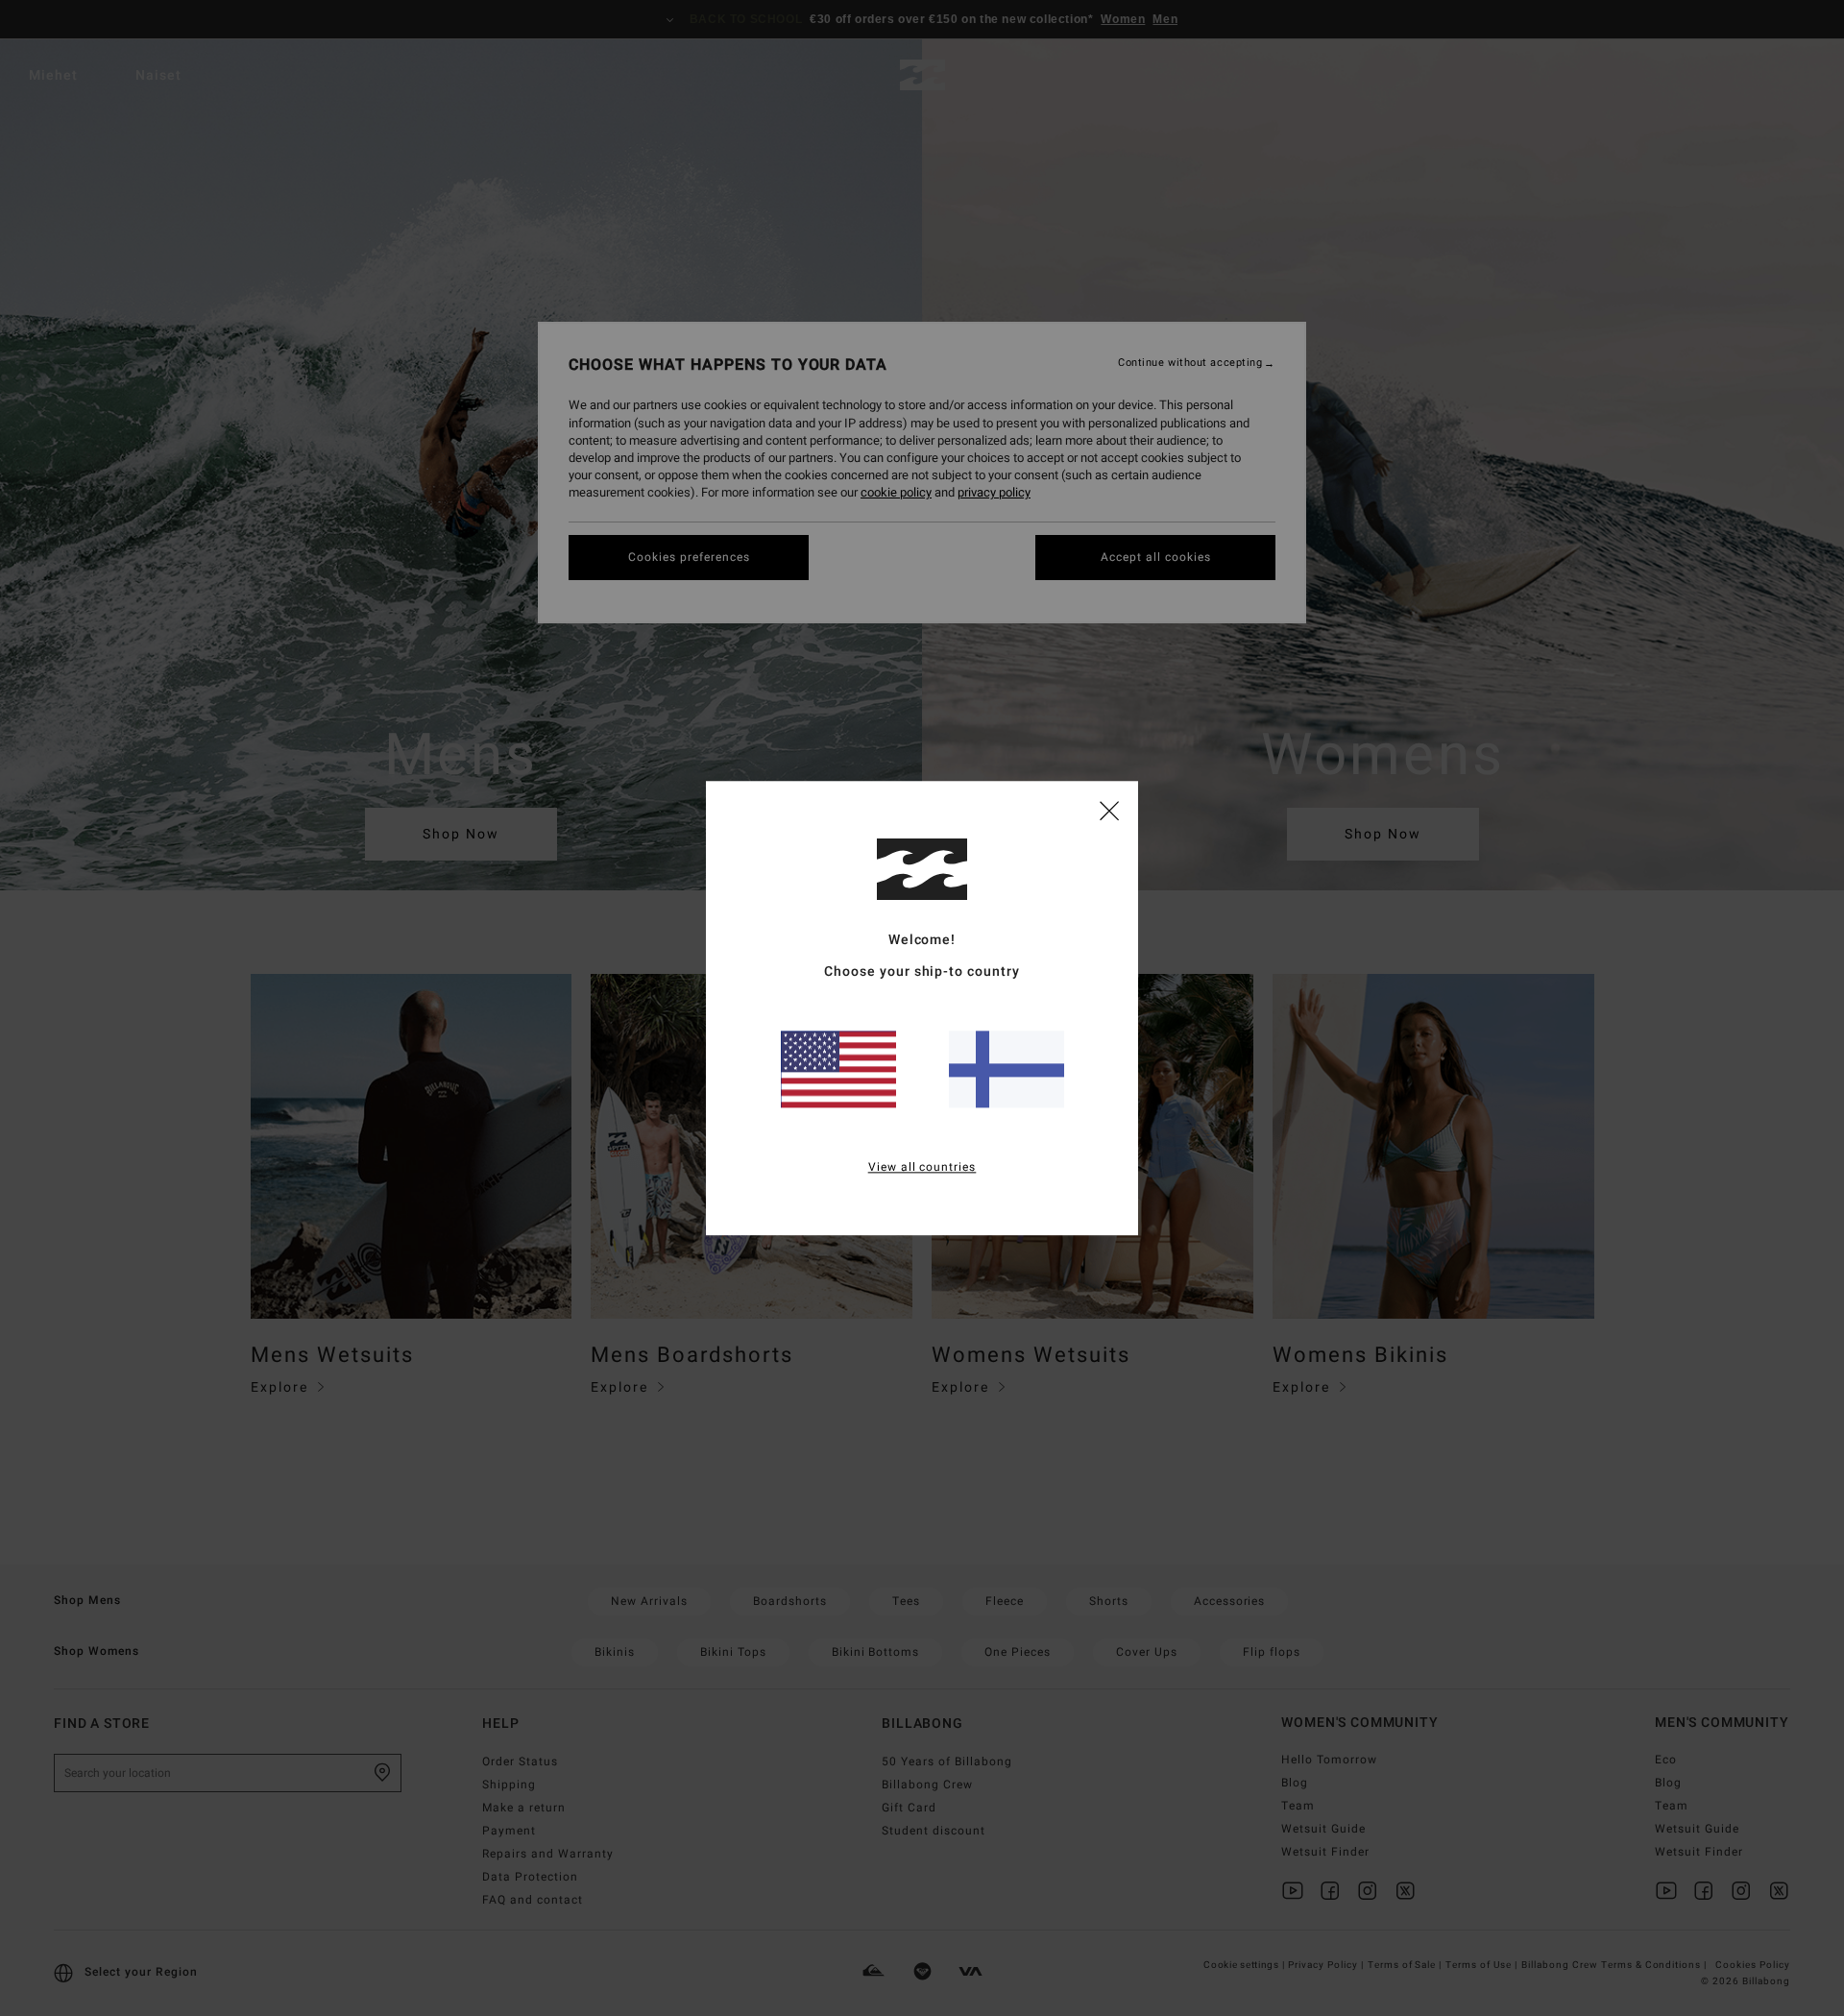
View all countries (922, 1167)
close (1109, 810)
